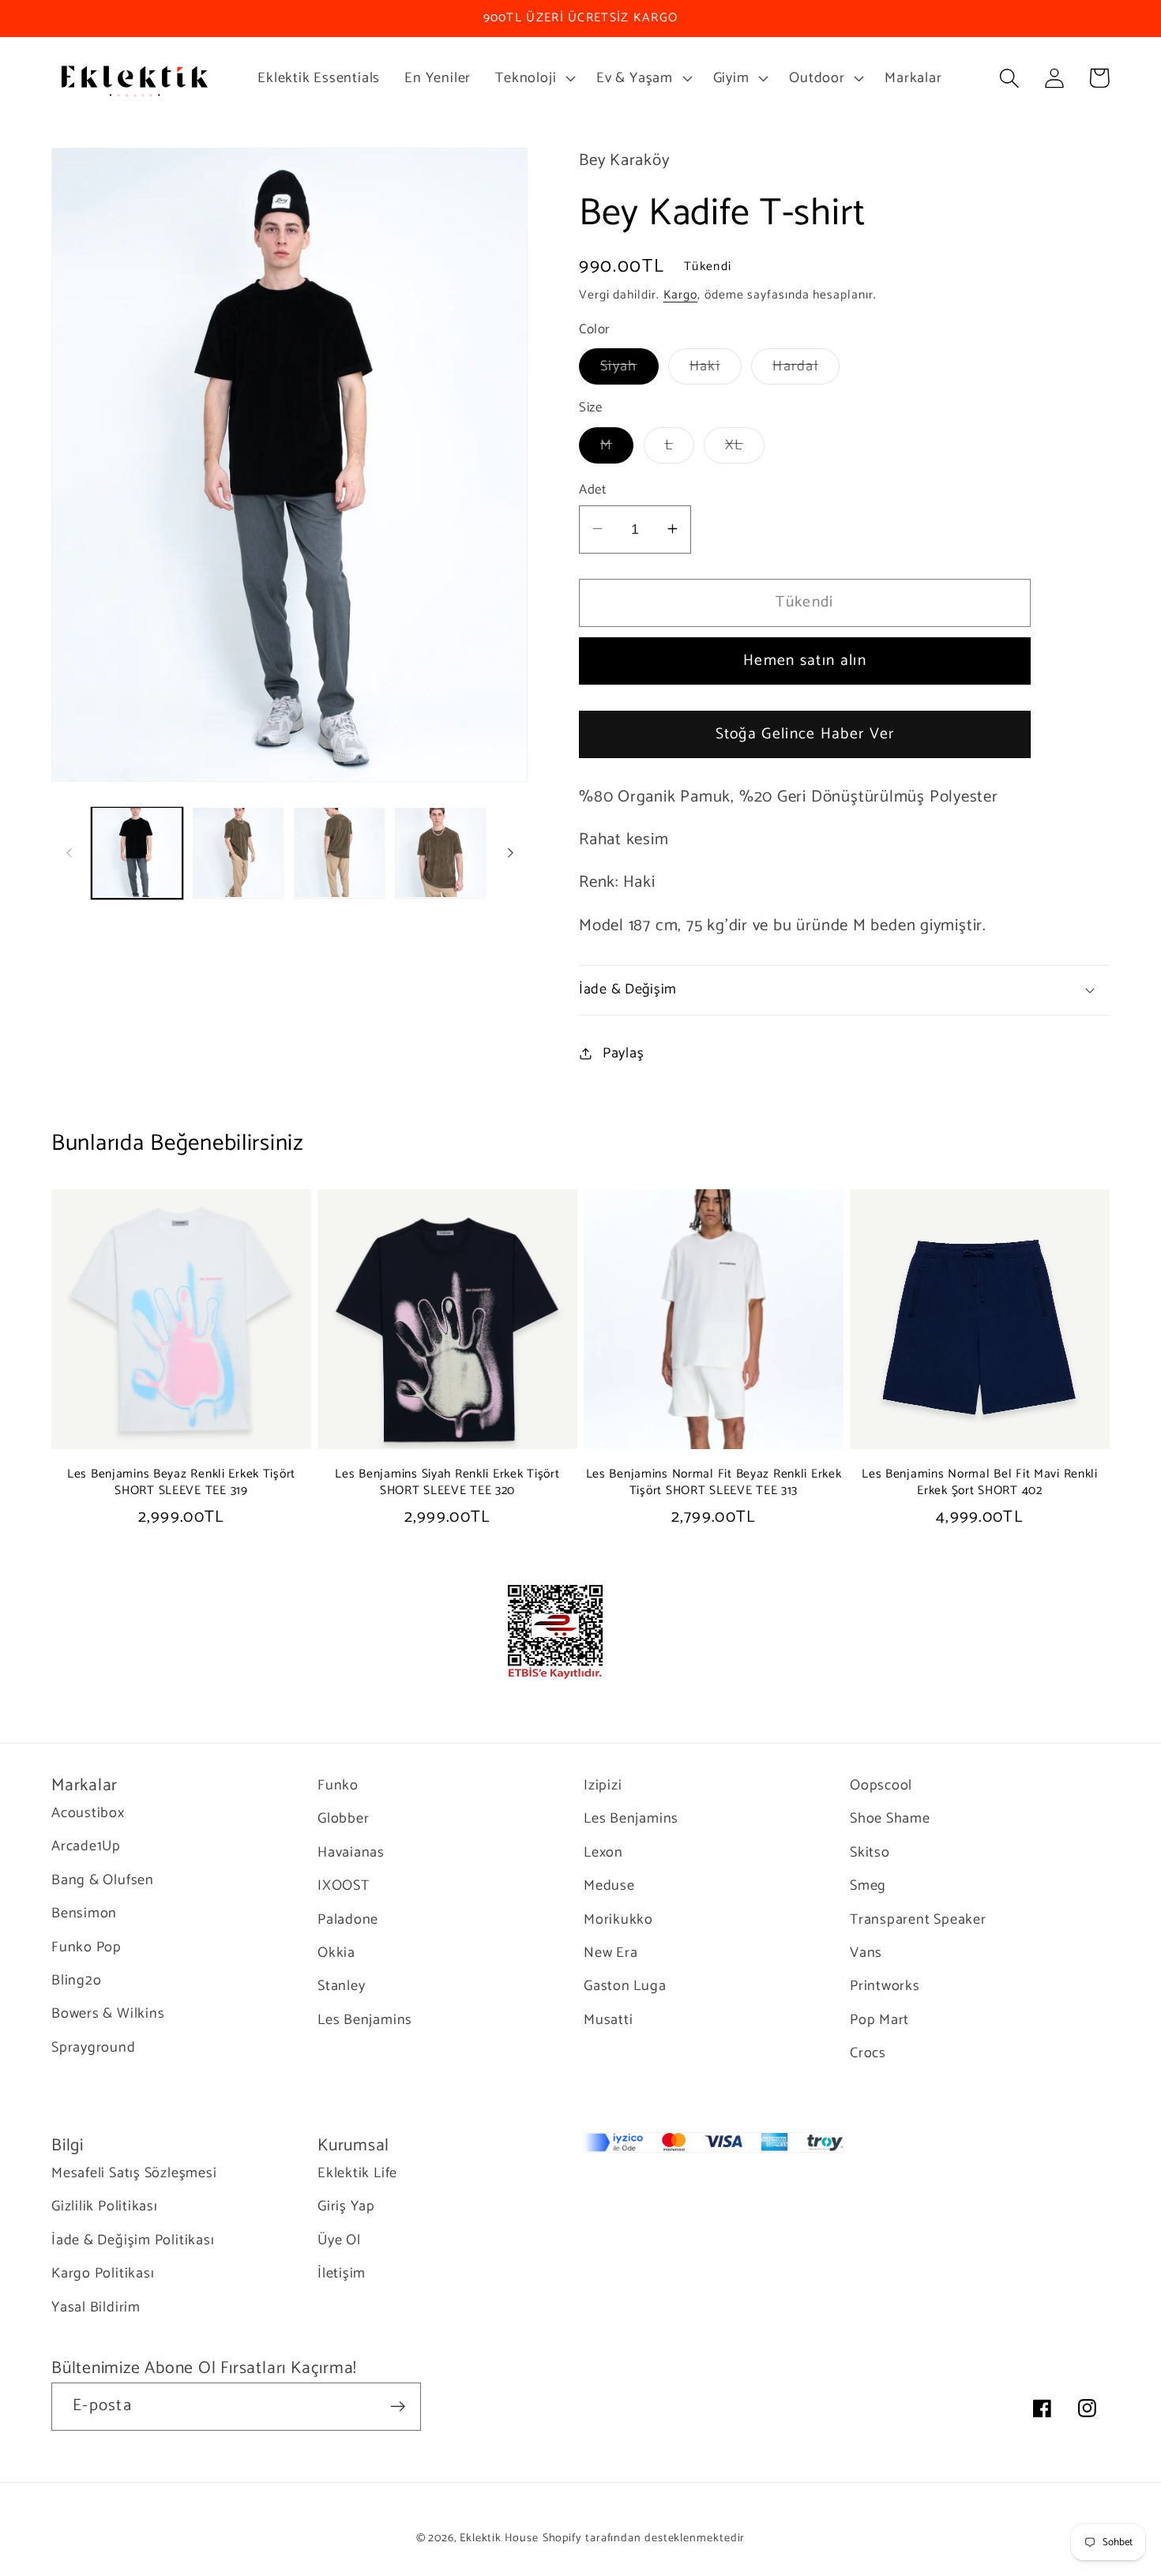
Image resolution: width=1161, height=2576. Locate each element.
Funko (338, 1786)
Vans (866, 1953)
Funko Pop (86, 1947)
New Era (611, 1953)
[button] (534, 78)
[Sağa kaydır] (510, 853)
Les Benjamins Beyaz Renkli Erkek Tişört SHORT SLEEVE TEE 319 (181, 1483)
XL (745, 447)
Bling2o (76, 1981)
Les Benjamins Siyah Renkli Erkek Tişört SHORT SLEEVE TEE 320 (447, 1483)
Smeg (868, 1886)
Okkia (336, 1953)
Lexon (603, 1853)
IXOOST (344, 1886)
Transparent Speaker (918, 1920)
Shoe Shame (890, 1819)
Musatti (608, 2020)
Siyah (629, 369)
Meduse (609, 1886)
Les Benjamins (365, 2020)
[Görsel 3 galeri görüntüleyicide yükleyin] (238, 852)
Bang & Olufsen (103, 1880)
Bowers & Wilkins (108, 2014)
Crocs (868, 2053)
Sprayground (94, 2048)
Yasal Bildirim (96, 2308)
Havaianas (351, 1853)
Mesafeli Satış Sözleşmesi (134, 2174)
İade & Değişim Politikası (133, 2240)
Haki (716, 369)
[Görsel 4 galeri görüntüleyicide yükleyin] (339, 852)
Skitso (870, 1853)
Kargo (681, 295)
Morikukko (618, 1920)
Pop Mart (879, 2020)
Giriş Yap (346, 2206)
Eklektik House (499, 2538)
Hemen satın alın (805, 661)
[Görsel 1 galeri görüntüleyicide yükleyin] (137, 852)
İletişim (342, 2274)
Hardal (806, 369)
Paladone (348, 1920)
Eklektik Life (357, 2174)
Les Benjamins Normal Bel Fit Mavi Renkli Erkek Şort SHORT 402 (980, 1483)
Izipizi (603, 1786)
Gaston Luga (625, 1986)
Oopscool (881, 1786)
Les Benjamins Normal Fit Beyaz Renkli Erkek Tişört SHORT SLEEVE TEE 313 (714, 1483)
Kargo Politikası (103, 2274)
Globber (343, 1819)
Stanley (341, 1986)
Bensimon (84, 1913)
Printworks (885, 1986)
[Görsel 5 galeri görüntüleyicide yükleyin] (440, 852)
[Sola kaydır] (69, 853)
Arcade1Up (86, 1846)
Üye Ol (339, 2240)
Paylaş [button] (624, 1053)
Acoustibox (88, 1814)
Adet (592, 489)
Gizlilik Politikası (105, 2206)
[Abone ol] (398, 2407)
